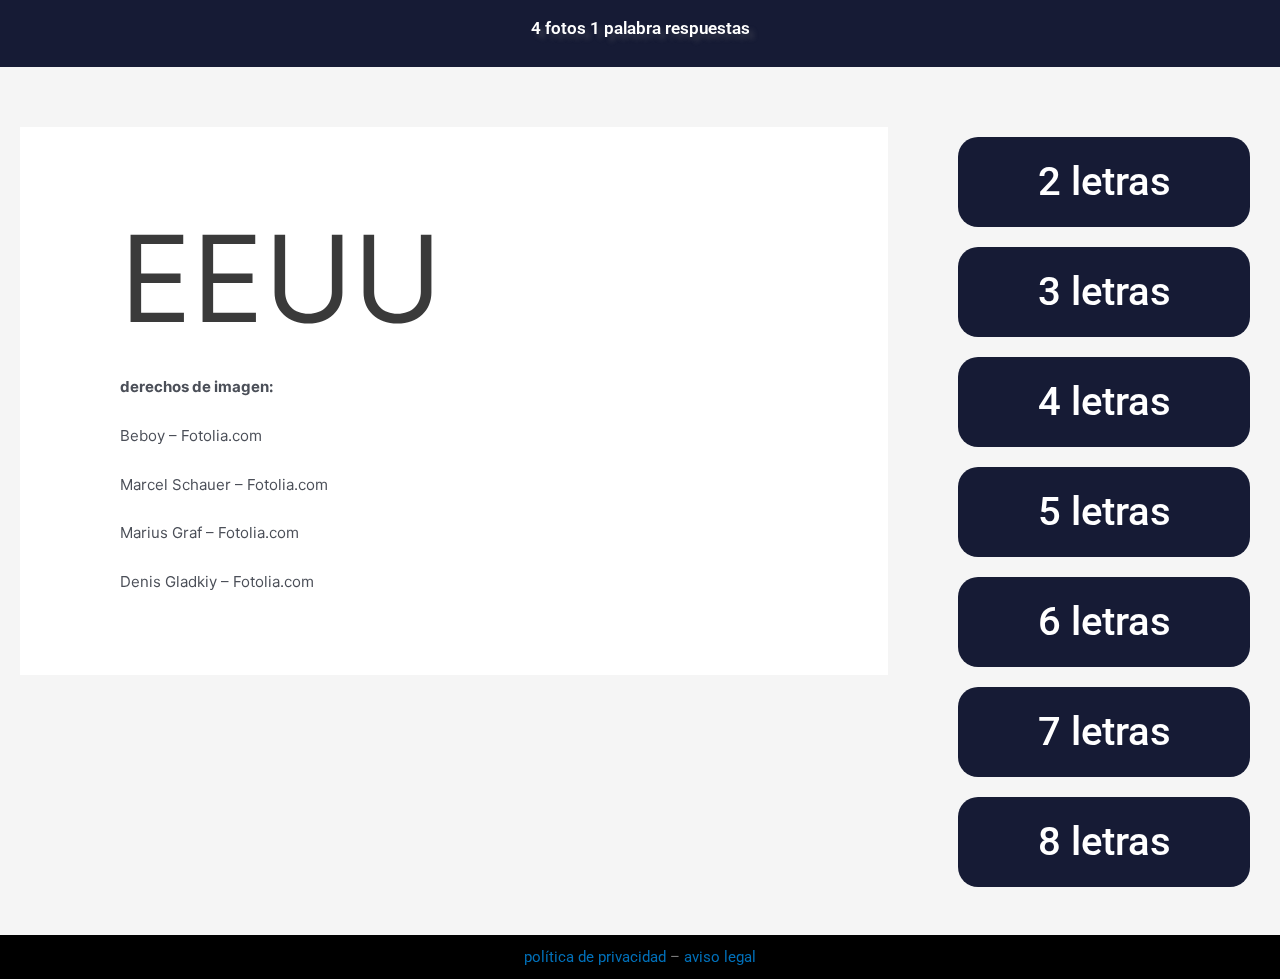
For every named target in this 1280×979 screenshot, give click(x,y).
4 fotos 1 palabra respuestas (640, 28)
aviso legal (720, 957)
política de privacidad (597, 957)
